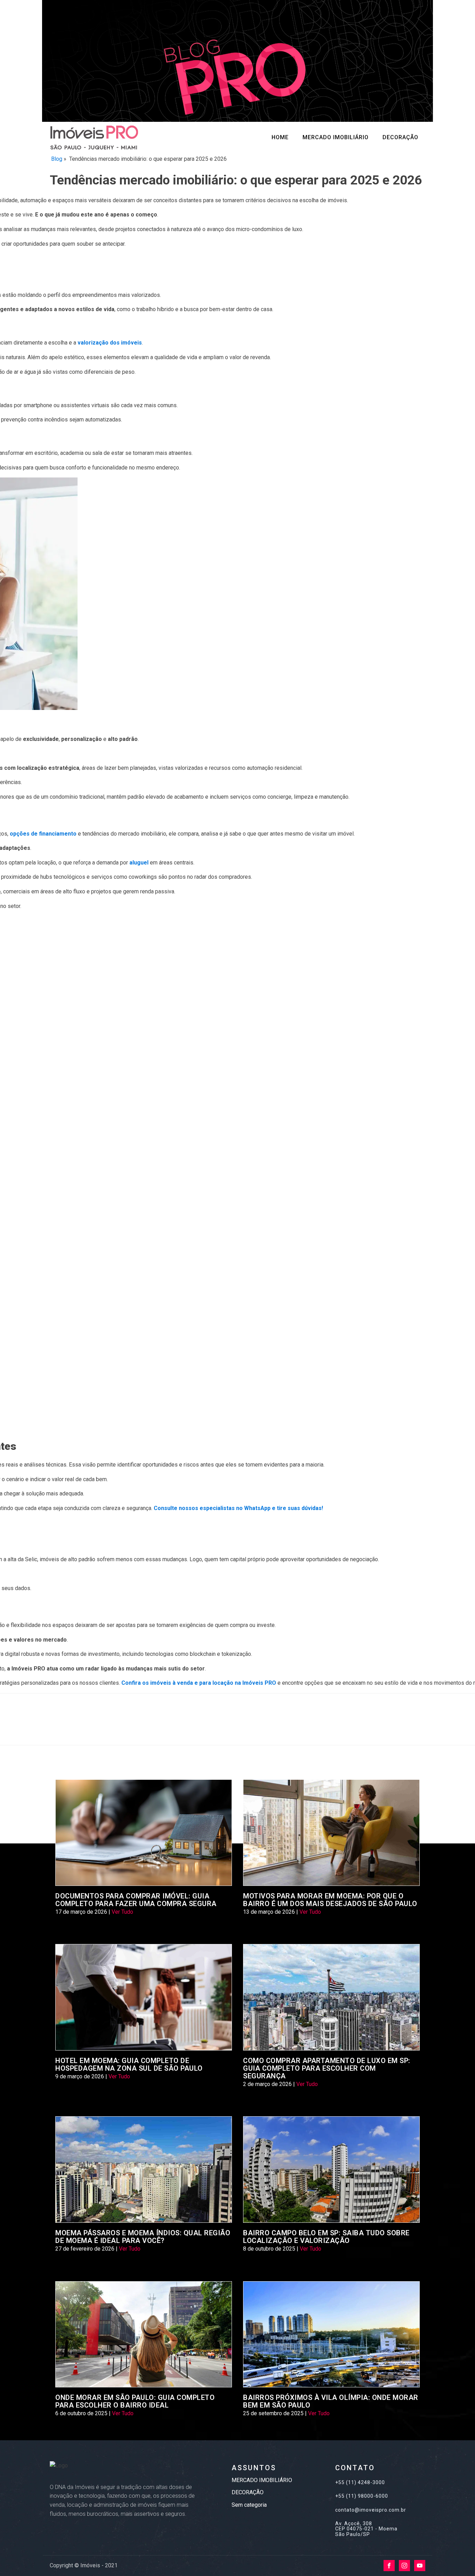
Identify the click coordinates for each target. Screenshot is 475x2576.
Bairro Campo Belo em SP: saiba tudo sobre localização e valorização (326, 2237)
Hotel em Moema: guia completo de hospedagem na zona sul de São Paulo (129, 2064)
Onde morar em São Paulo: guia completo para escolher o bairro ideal (135, 2401)
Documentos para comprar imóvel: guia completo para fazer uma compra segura (136, 1900)
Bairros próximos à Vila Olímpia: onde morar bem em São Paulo (331, 2401)
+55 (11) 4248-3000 (360, 2483)
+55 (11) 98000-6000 (362, 2496)
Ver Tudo (122, 1912)
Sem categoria (249, 2505)
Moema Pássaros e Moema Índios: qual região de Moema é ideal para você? (143, 2237)
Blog (57, 159)
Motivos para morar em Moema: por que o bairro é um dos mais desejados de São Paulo (330, 1900)
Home (280, 137)
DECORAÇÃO (400, 137)
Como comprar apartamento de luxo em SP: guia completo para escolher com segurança (327, 2068)
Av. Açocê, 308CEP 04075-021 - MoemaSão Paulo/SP (366, 2529)
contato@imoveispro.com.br (371, 2510)
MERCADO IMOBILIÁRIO (336, 137)
